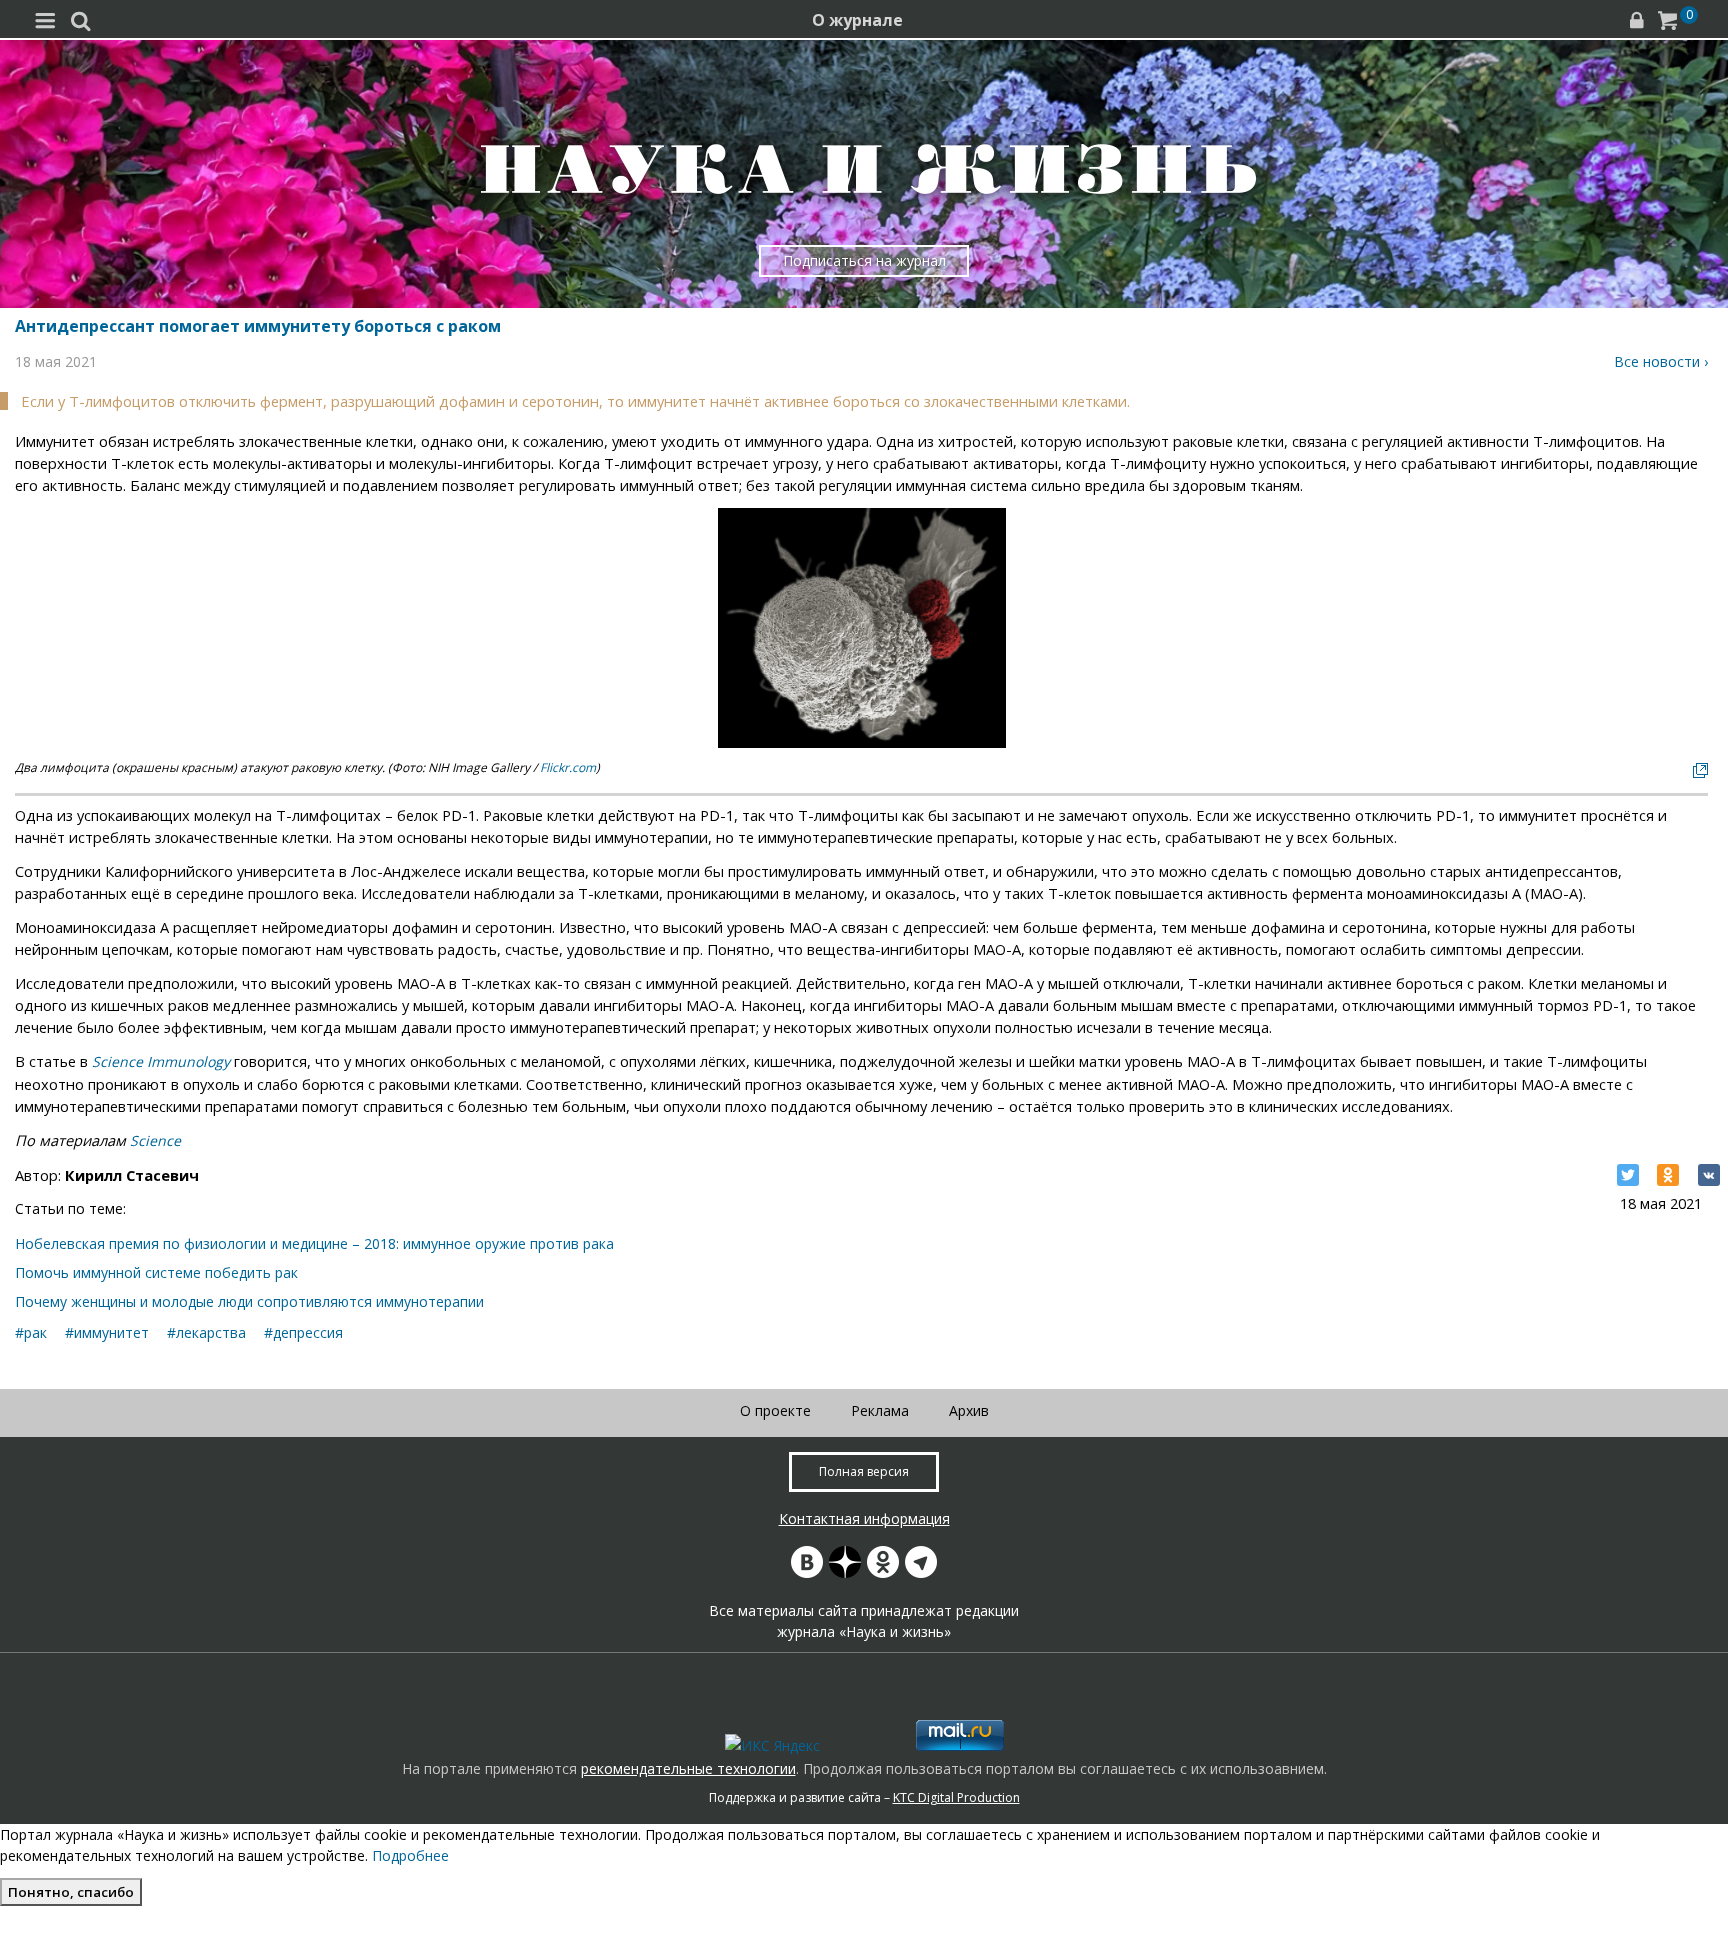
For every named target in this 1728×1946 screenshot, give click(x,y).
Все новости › (1661, 361)
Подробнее (410, 1855)
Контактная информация (864, 1518)
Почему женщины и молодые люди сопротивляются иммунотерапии (249, 1301)
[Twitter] (1628, 1175)
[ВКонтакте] (1709, 1175)
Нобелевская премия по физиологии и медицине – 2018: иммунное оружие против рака (314, 1243)
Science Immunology (161, 1061)
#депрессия (303, 1332)
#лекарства (206, 1332)
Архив (969, 1410)
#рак (31, 1332)
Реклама (880, 1410)
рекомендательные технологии (688, 1768)
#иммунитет (107, 1332)
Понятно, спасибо (71, 1892)
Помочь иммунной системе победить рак (156, 1272)
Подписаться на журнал (864, 260)
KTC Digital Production (956, 1797)
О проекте (775, 1410)
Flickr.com (568, 767)
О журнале (857, 20)
